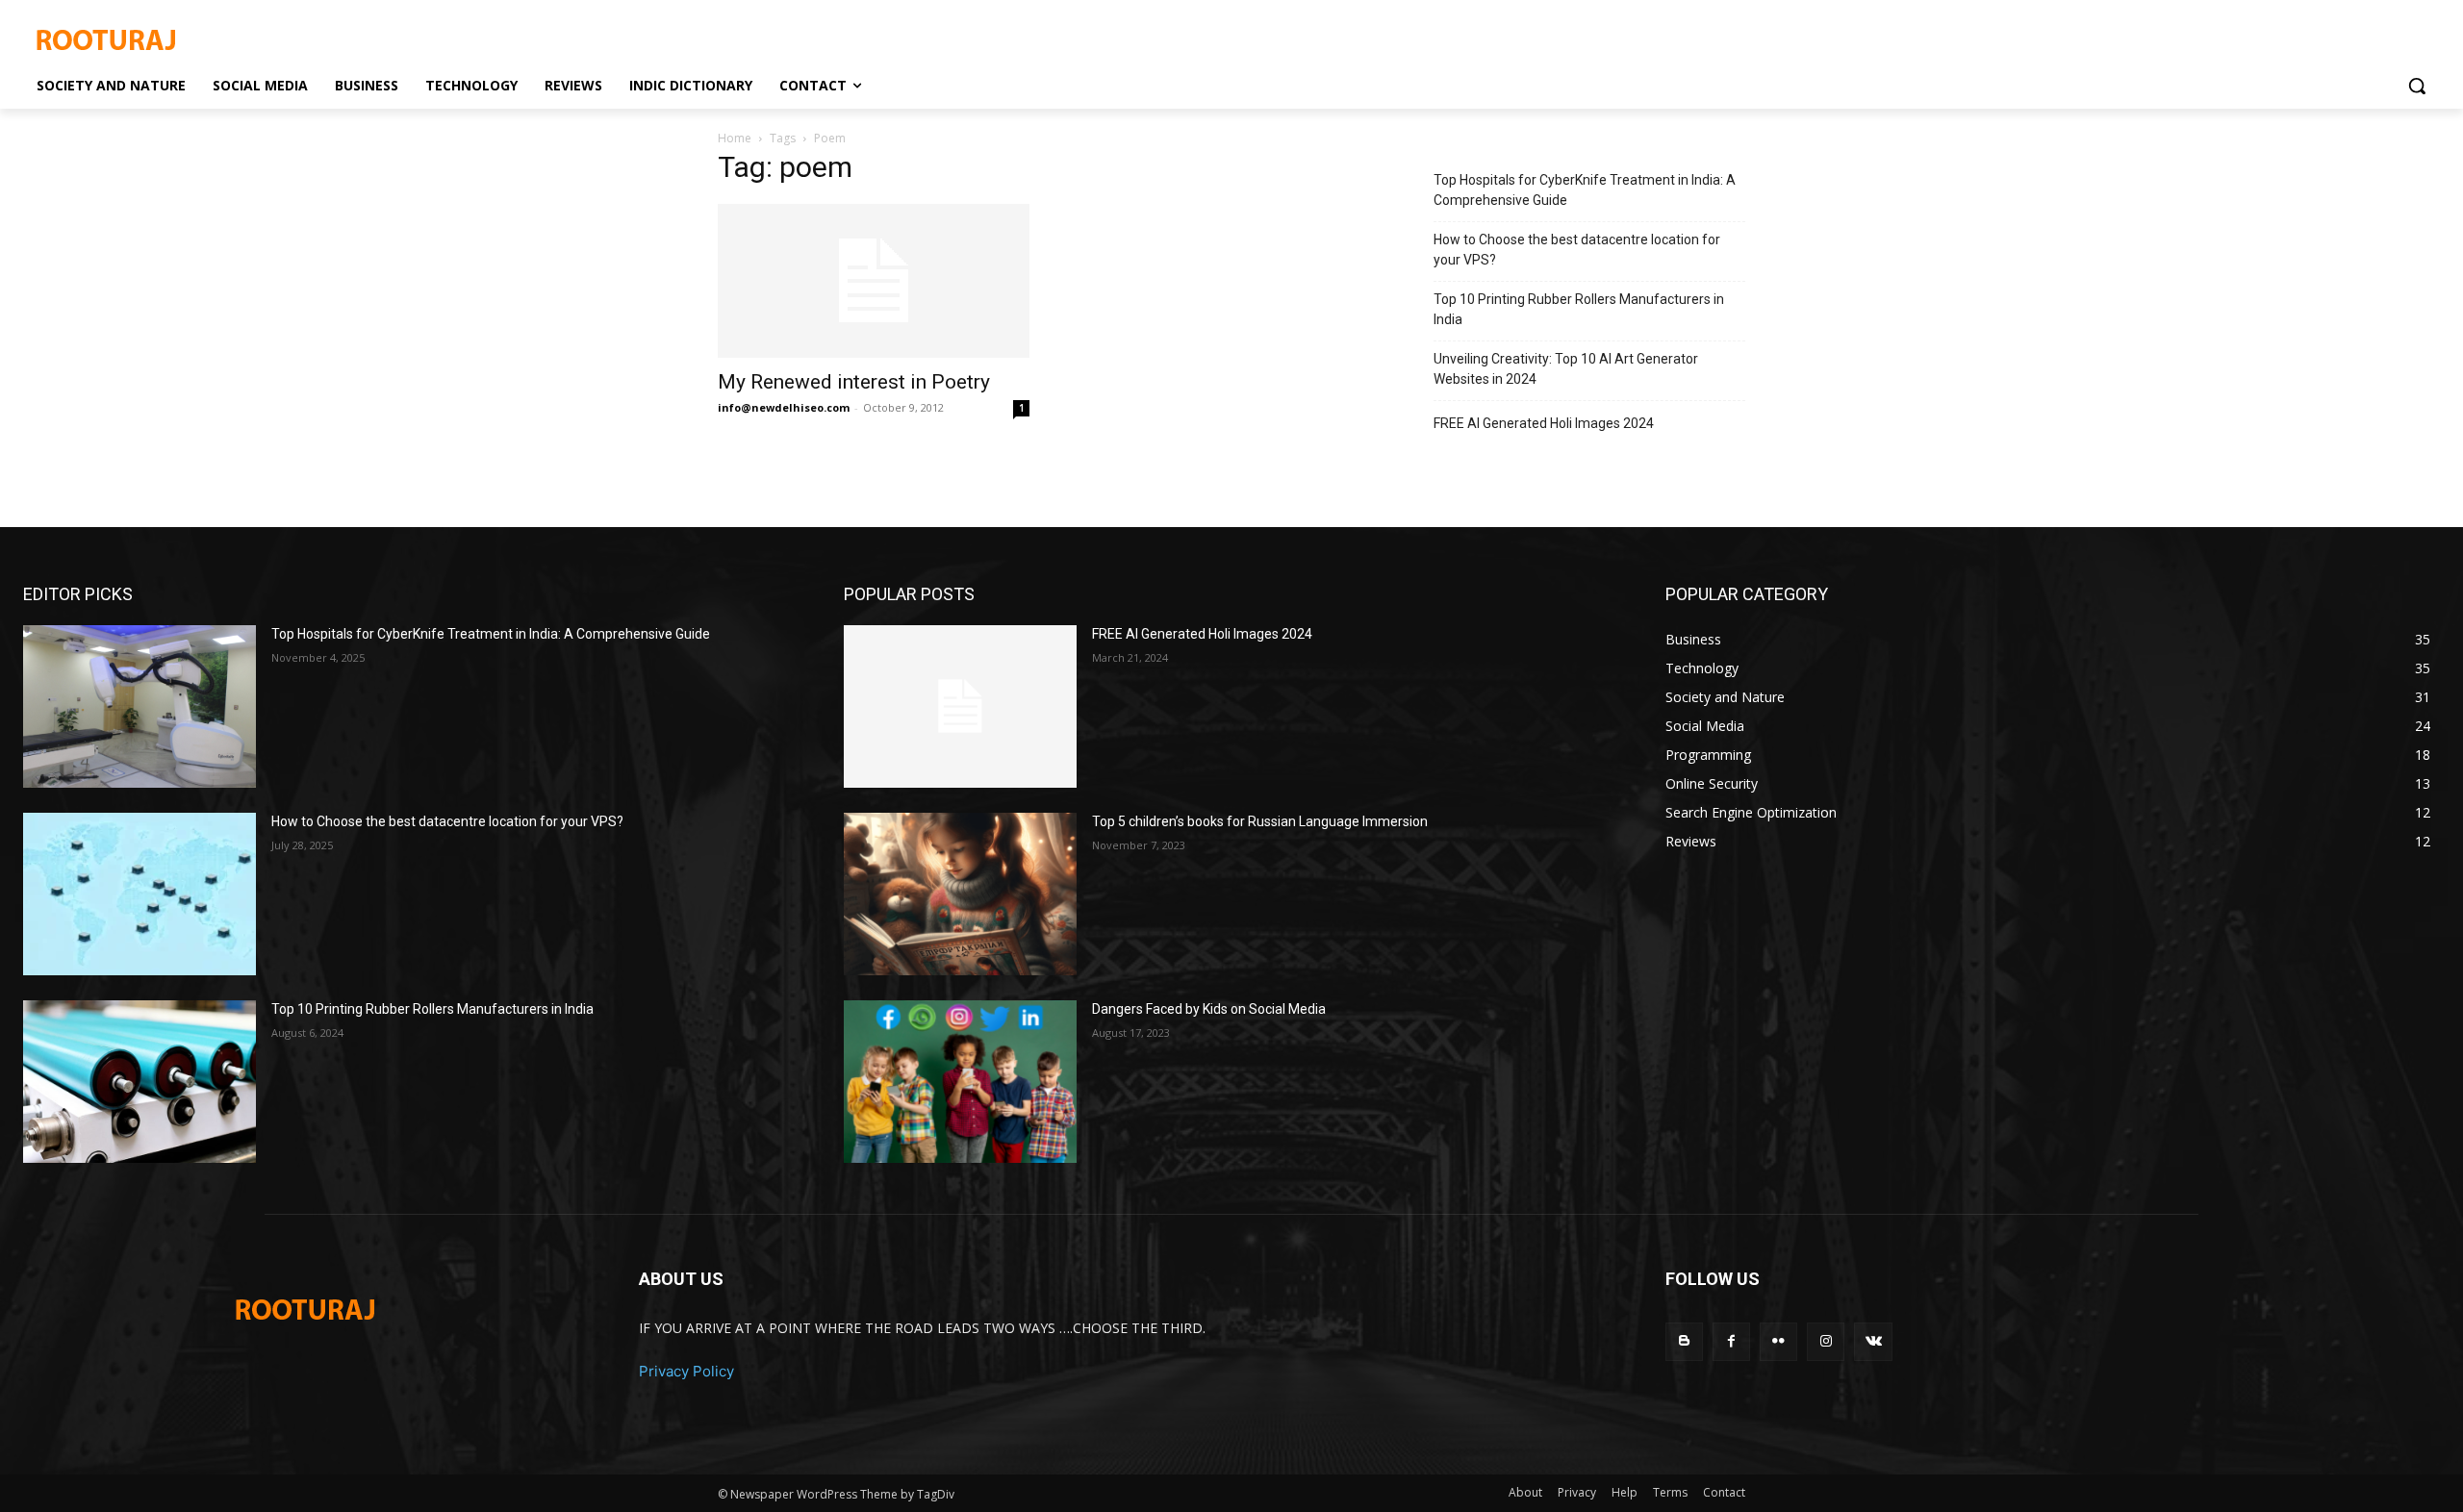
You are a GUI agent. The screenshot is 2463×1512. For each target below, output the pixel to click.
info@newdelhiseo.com (784, 407)
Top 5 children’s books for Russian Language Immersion (1260, 821)
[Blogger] (1684, 1341)
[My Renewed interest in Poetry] (874, 281)
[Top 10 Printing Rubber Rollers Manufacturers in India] (140, 1082)
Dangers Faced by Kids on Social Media (1209, 1009)
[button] (2417, 86)
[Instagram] (1826, 1341)
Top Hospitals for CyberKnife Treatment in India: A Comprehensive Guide (1585, 190)
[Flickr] (1778, 1341)
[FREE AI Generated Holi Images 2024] (960, 706)
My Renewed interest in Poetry (854, 382)
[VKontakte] (1873, 1341)
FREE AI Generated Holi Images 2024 (1544, 423)
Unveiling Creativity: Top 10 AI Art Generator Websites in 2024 (1566, 369)
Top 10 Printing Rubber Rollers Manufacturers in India (1579, 309)
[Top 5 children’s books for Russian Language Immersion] (960, 894)
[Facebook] (1731, 1341)
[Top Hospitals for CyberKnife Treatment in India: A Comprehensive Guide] (140, 706)
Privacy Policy (686, 1371)
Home (735, 138)
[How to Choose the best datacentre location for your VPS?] (140, 894)
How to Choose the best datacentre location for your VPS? (1577, 250)
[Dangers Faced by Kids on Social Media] (960, 1082)
